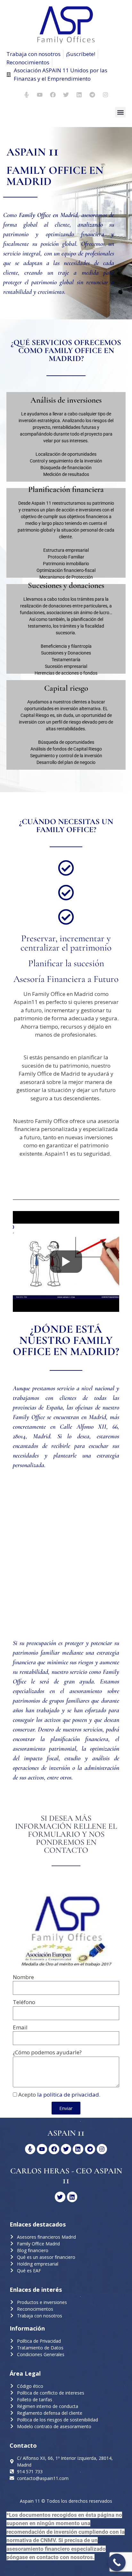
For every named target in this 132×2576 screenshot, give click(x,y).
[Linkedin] (79, 95)
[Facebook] (53, 95)
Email (20, 2027)
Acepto (59, 2095)
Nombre (23, 1977)
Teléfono (24, 2002)
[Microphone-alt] (27, 95)
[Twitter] (66, 95)
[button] (120, 112)
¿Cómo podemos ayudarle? (47, 2052)
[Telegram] (92, 95)
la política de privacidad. (69, 2095)
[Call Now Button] (117, 2562)
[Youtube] (40, 95)
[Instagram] (105, 95)
